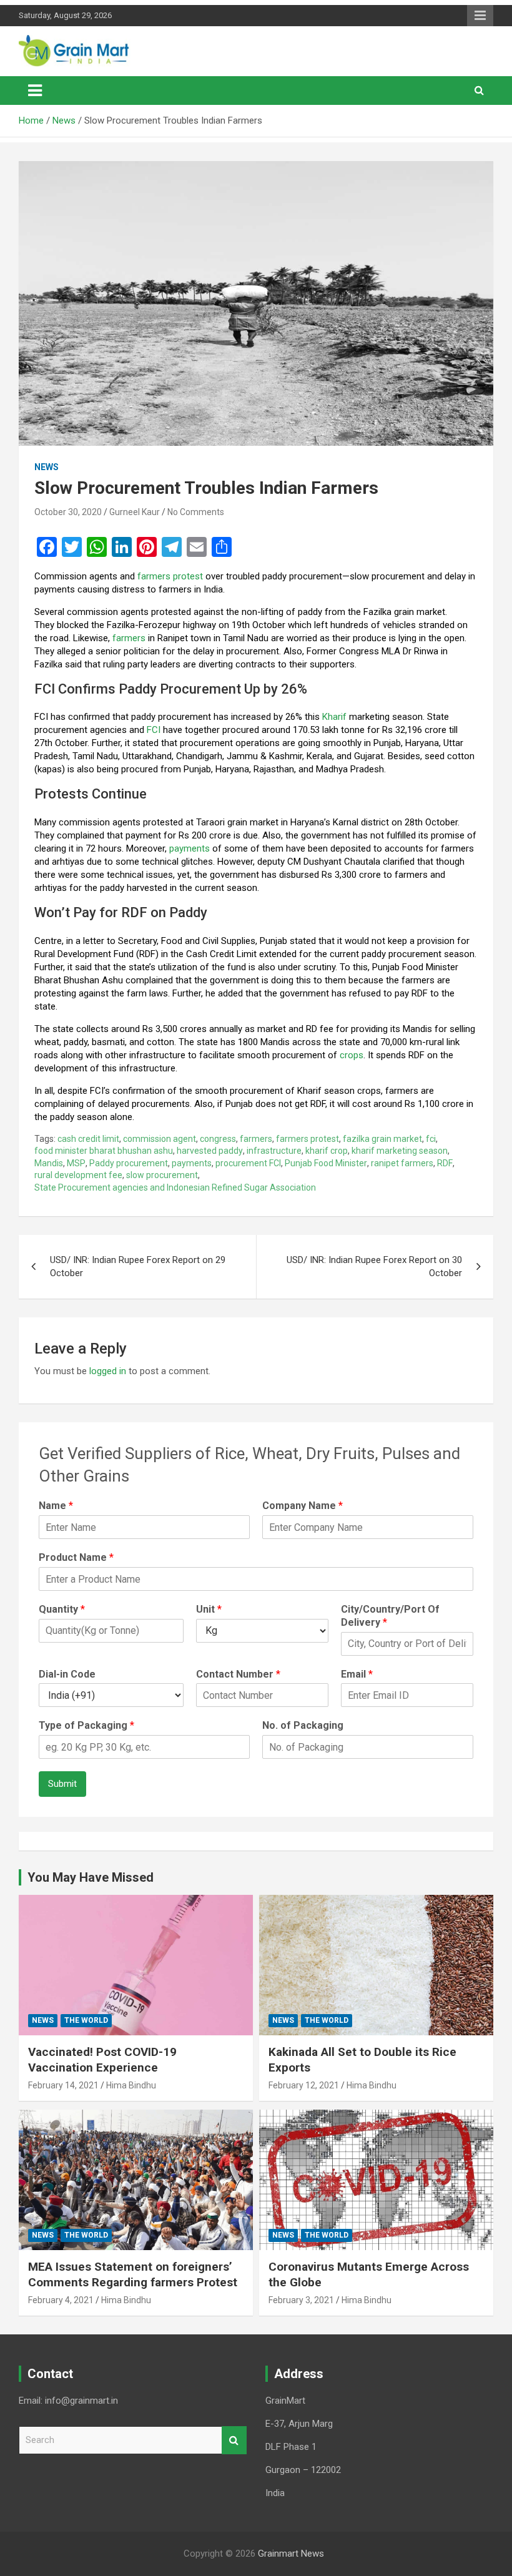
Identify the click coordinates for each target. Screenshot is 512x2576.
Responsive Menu (480, 16)
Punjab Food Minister (326, 1163)
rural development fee (78, 1175)
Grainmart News (291, 2554)
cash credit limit (88, 1139)
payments (191, 848)
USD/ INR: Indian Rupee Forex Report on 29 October (138, 1266)
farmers (129, 638)
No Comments (196, 512)
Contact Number (238, 1674)
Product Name (76, 1557)
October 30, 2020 (68, 512)
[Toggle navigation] (35, 91)
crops (352, 1055)
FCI (154, 730)
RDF (445, 1163)
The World (86, 2020)
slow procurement (162, 1175)
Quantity (62, 1609)
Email (357, 1674)
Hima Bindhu (131, 2085)
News (47, 467)
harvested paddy (210, 1151)
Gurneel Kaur (135, 512)
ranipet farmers (402, 1163)
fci (431, 1139)
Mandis (49, 1163)
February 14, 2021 (63, 2085)
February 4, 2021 (61, 2300)
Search (234, 2440)
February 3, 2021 (301, 2300)
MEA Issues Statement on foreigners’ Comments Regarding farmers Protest (133, 2274)
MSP (76, 1163)
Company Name (303, 1506)
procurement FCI (248, 1163)
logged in (108, 1371)
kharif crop (327, 1151)
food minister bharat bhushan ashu (104, 1151)
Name (56, 1506)
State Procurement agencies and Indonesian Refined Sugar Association (175, 1187)
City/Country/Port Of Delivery (390, 1616)
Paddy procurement (129, 1163)
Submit (62, 1784)
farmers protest (170, 576)
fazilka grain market (382, 1139)
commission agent (160, 1139)
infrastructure (274, 1151)
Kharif (334, 717)
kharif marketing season (400, 1151)
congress (218, 1139)
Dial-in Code (67, 1674)
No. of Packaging (303, 1725)
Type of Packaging (86, 1725)
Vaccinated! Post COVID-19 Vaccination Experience (102, 2060)
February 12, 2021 (304, 2085)
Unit (209, 1609)
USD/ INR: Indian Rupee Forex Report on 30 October (374, 1266)
